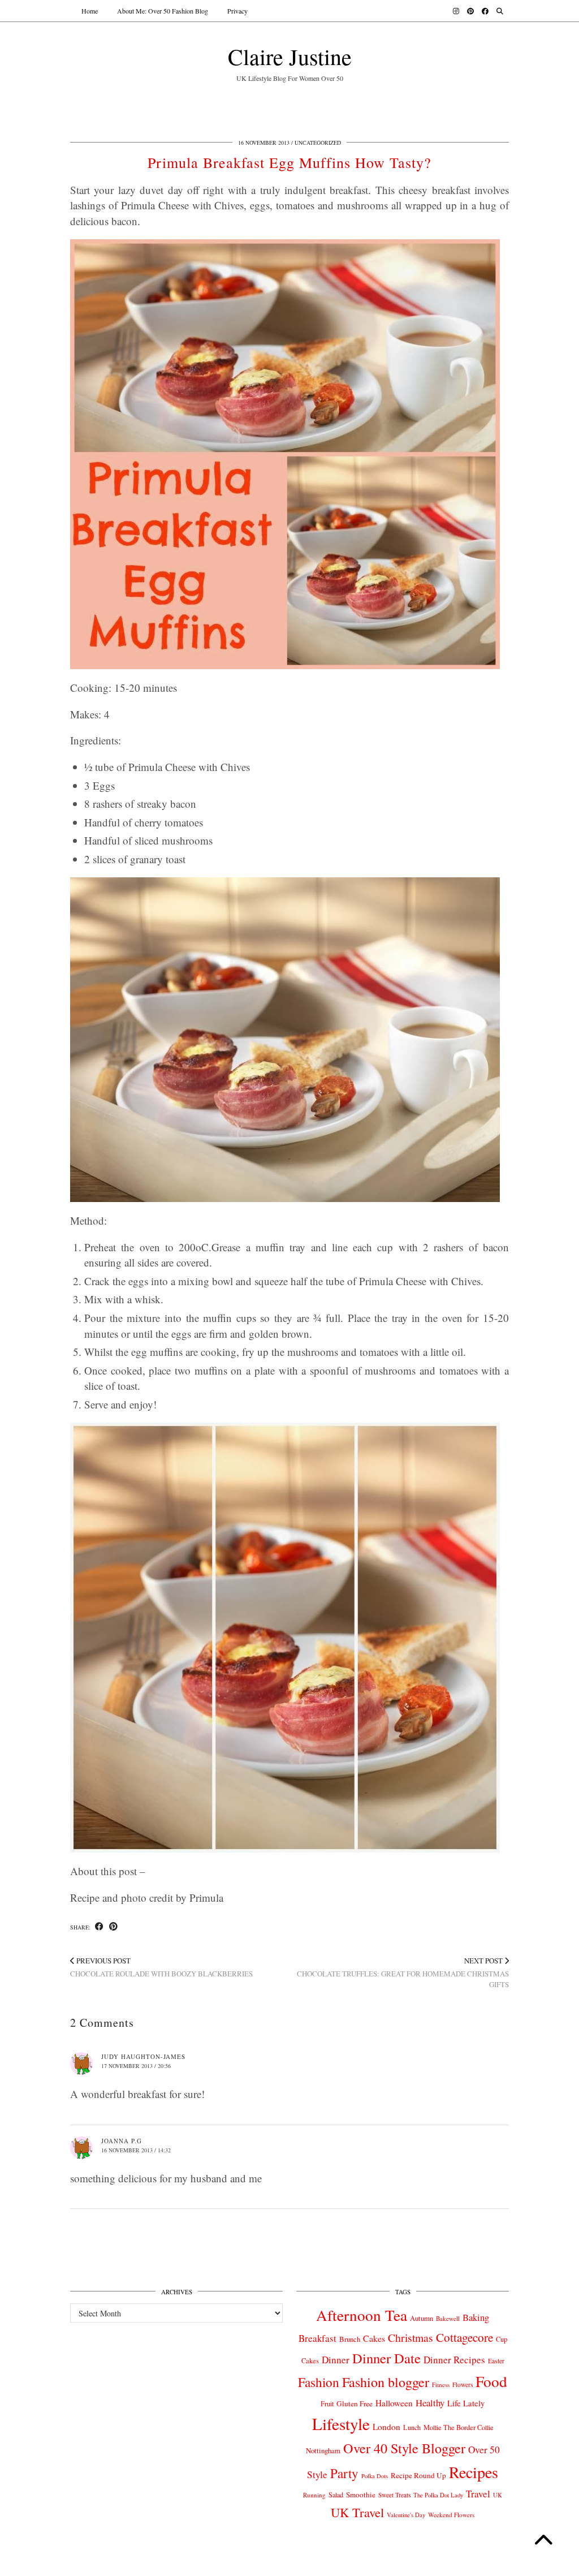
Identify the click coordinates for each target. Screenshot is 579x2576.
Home (90, 11)
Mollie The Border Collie (459, 2427)
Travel (478, 2494)
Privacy (237, 11)
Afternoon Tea (362, 2315)
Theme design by (460, 2563)
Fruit (327, 2403)
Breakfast (317, 2338)
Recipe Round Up (418, 2475)
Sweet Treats (394, 2495)
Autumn (422, 2318)
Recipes (474, 2472)
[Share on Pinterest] (113, 1927)
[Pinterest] (470, 11)
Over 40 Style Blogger (404, 2448)
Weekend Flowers (451, 2515)
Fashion (319, 2382)
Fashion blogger (386, 2382)
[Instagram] (456, 11)
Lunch (412, 2427)
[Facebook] (485, 11)
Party (344, 2473)
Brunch (350, 2339)
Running (314, 2495)
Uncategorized (318, 143)
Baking (476, 2317)
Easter (496, 2361)
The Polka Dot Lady (438, 2495)
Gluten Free (355, 2403)
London (386, 2427)
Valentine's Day (406, 2515)
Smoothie (361, 2495)
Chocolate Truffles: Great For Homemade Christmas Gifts (403, 1972)
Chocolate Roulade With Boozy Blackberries (161, 1967)
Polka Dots (375, 2476)
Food (491, 2381)
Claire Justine (290, 56)
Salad (336, 2495)
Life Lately (466, 2403)
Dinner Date (386, 2358)
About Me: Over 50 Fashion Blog (163, 11)
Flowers (463, 2385)
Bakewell (448, 2318)
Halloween (394, 2403)
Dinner (336, 2360)
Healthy (430, 2403)
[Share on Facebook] (99, 1927)
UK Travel (357, 2512)
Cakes (374, 2338)
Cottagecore (465, 2337)
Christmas (411, 2338)
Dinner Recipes (454, 2360)
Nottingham (323, 2450)
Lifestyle (341, 2424)
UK (498, 2495)
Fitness (441, 2385)
